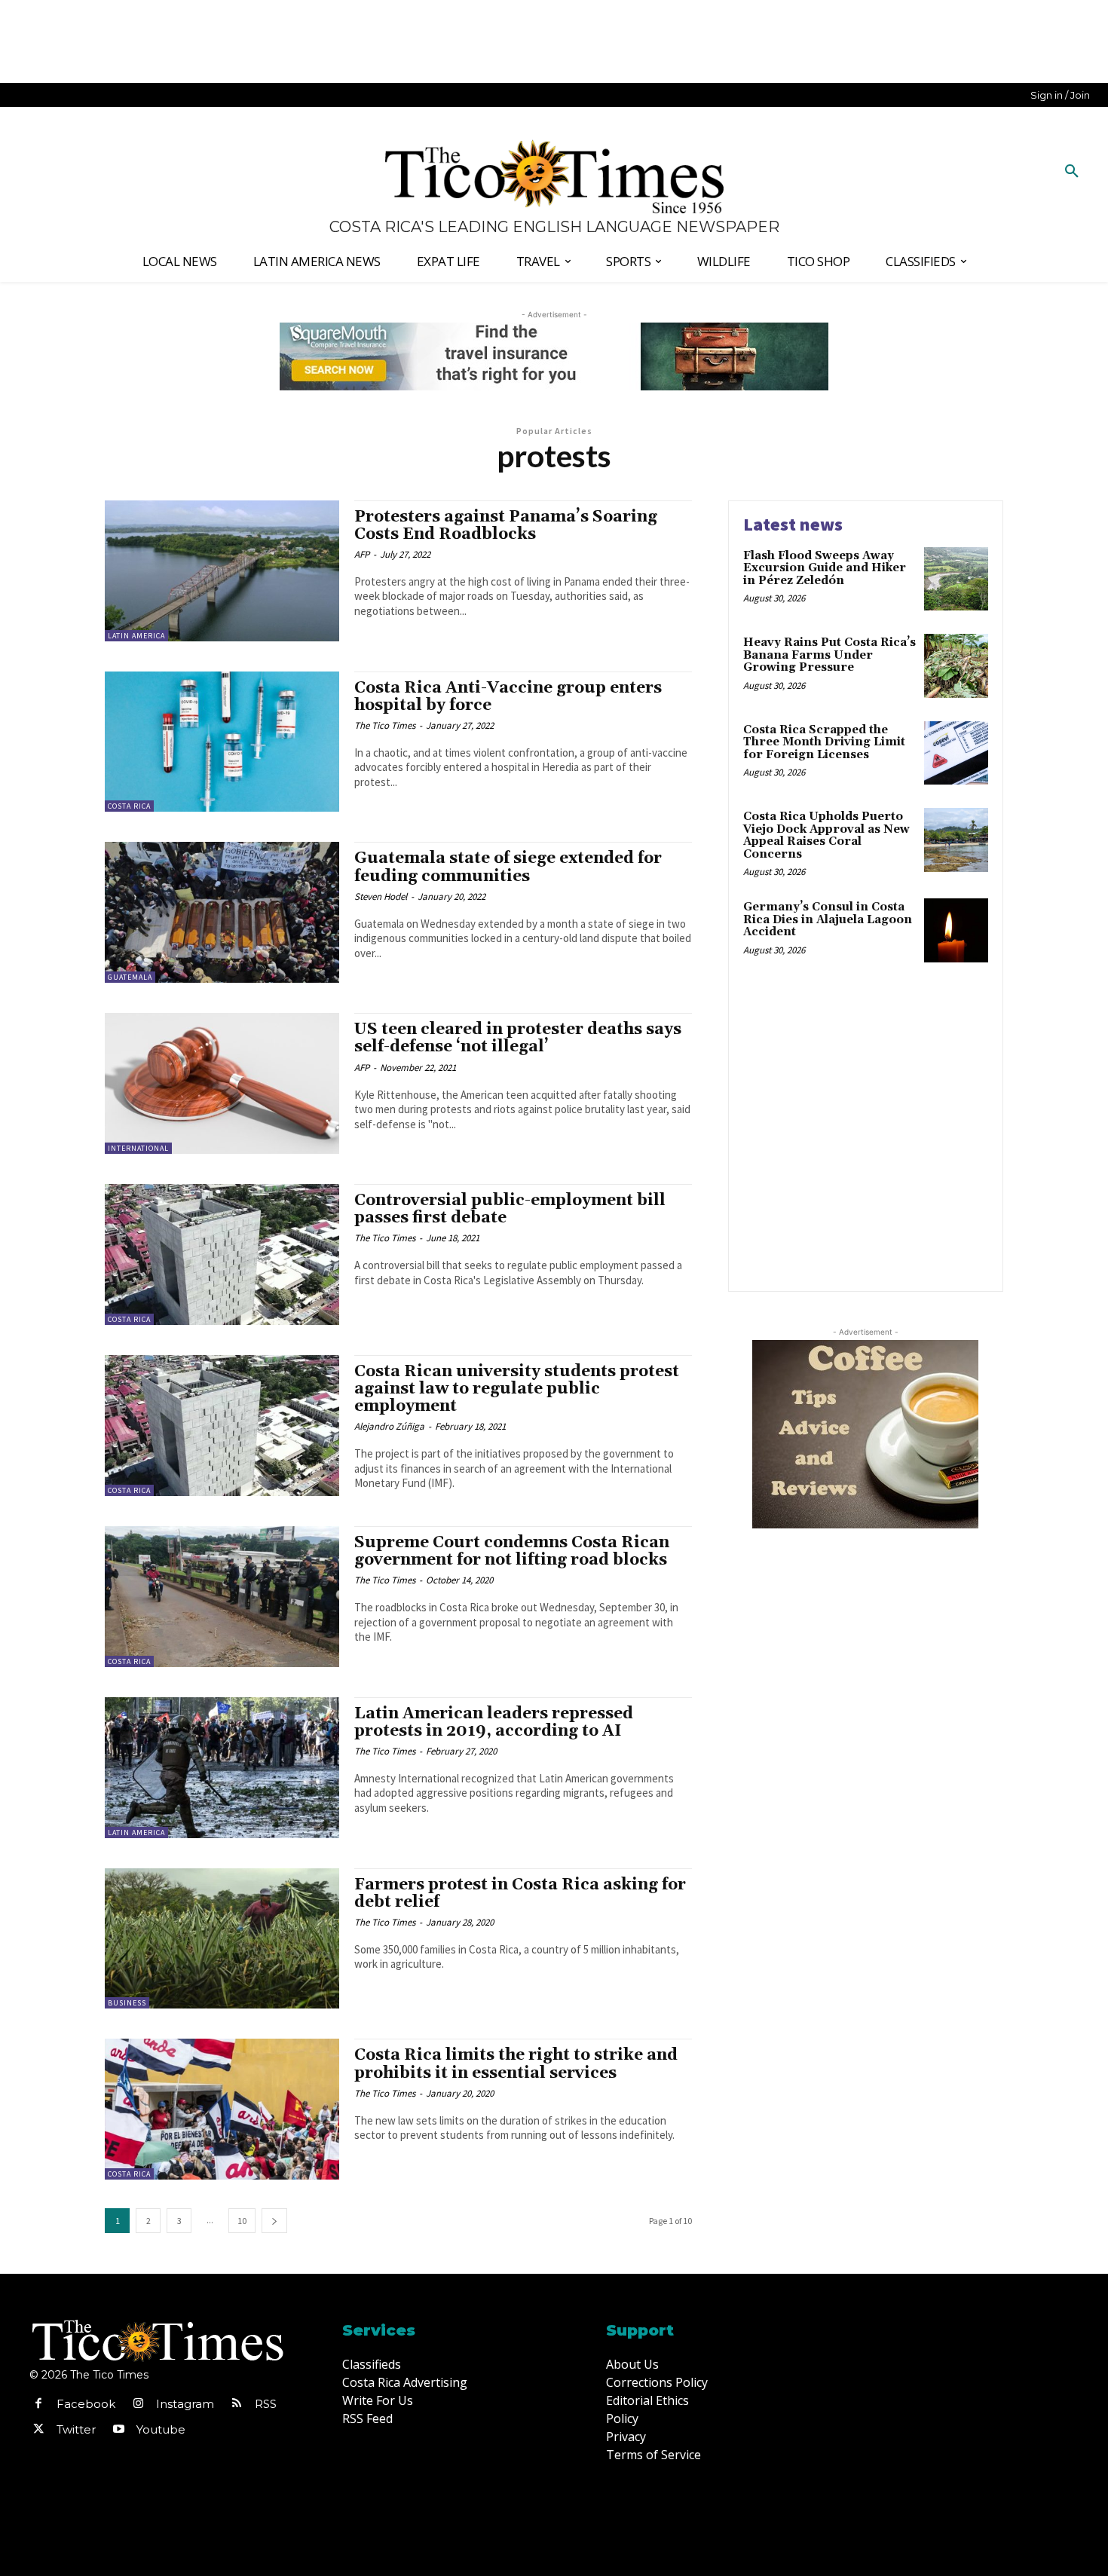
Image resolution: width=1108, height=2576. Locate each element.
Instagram (185, 2404)
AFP (362, 554)
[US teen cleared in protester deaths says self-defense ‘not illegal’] (222, 1083)
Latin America (136, 636)
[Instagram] (138, 2404)
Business (127, 2003)
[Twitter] (38, 2430)
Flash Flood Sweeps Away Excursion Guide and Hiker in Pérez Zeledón (825, 568)
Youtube (161, 2429)
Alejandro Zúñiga (389, 1426)
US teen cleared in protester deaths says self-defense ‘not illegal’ (518, 1038)
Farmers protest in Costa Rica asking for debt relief (520, 1894)
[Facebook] (38, 2404)
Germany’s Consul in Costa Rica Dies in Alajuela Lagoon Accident (828, 919)
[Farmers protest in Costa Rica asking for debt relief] (222, 1939)
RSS (266, 2404)
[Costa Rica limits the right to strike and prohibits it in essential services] (222, 2109)
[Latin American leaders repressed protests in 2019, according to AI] (222, 1768)
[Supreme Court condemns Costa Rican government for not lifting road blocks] (222, 1597)
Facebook (86, 2404)
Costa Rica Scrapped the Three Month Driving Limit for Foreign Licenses (824, 742)
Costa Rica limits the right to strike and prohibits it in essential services (516, 2064)
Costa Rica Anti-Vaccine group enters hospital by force (508, 697)
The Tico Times (385, 725)
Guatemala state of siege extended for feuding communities (508, 867)
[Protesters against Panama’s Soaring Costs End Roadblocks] (222, 571)
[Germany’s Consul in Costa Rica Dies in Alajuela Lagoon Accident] (956, 930)
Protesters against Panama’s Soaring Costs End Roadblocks (506, 526)
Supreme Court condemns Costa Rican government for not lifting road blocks (512, 1551)
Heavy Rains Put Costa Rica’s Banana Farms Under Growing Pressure (829, 655)
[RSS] (237, 2404)
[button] (1072, 172)
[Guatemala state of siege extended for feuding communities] (222, 912)
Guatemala (130, 977)
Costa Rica (129, 806)
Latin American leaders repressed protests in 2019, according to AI (494, 1722)
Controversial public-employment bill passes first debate (510, 1209)
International (138, 1148)
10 (242, 2221)
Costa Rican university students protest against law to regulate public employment (517, 1389)
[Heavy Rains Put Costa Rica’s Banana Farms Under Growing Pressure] (956, 666)
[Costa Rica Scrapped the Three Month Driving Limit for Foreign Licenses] (956, 753)
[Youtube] (118, 2430)
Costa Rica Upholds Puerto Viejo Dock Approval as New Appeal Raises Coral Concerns (826, 835)
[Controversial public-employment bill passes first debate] (222, 1254)
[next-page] (274, 2221)
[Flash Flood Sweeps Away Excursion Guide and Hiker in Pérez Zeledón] (956, 579)
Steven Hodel (381, 896)
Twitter (76, 2429)
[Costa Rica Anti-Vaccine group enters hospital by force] (222, 742)
